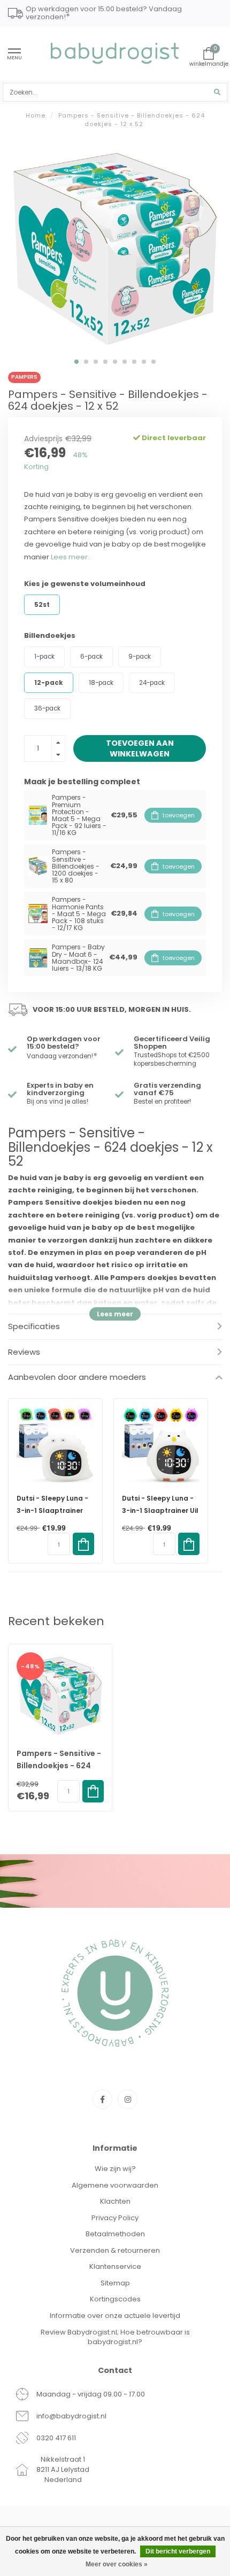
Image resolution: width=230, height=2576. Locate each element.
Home (36, 115)
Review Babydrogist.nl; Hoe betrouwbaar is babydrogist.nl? (115, 2337)
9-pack (140, 657)
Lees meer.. (71, 557)
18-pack (101, 683)
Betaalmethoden (115, 2234)
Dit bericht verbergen (178, 2551)
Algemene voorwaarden (115, 2185)
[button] (76, 362)
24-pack (152, 683)
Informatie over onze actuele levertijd (115, 2316)
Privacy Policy (115, 2218)
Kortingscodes (115, 2299)
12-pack (49, 683)
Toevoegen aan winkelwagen (140, 748)
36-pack (47, 708)
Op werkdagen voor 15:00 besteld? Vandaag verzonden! (104, 14)
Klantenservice (115, 2266)
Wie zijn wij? (115, 2169)
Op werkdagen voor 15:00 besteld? (64, 1043)
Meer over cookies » (117, 2564)
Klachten (115, 2201)
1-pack (44, 657)
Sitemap (115, 2283)
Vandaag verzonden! (62, 1056)
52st (42, 605)
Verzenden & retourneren (115, 2250)
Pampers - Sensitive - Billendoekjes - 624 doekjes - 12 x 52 (59, 1766)
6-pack (91, 657)
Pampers (24, 377)
